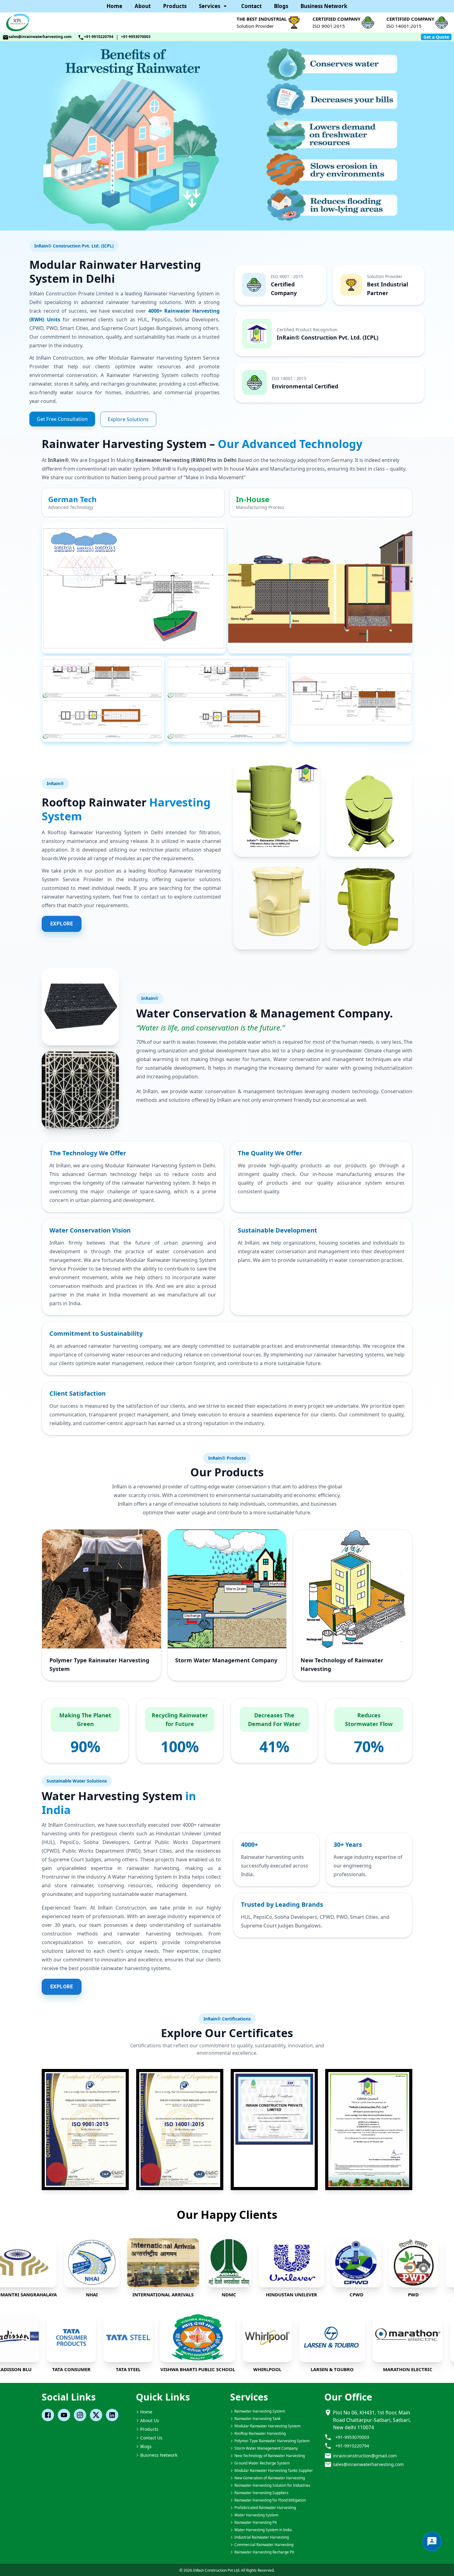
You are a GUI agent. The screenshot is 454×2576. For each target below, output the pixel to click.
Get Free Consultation (62, 419)
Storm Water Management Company (226, 1660)
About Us (150, 2420)
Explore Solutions (128, 419)
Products (175, 6)
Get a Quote (436, 37)
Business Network (324, 6)
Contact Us (151, 2438)
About (143, 6)
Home (114, 6)
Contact (251, 6)
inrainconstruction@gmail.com (365, 2456)
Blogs (281, 6)
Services (210, 6)
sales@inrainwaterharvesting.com (40, 37)
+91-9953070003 (136, 37)
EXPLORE (62, 924)
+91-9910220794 (99, 37)
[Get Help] (432, 2542)
